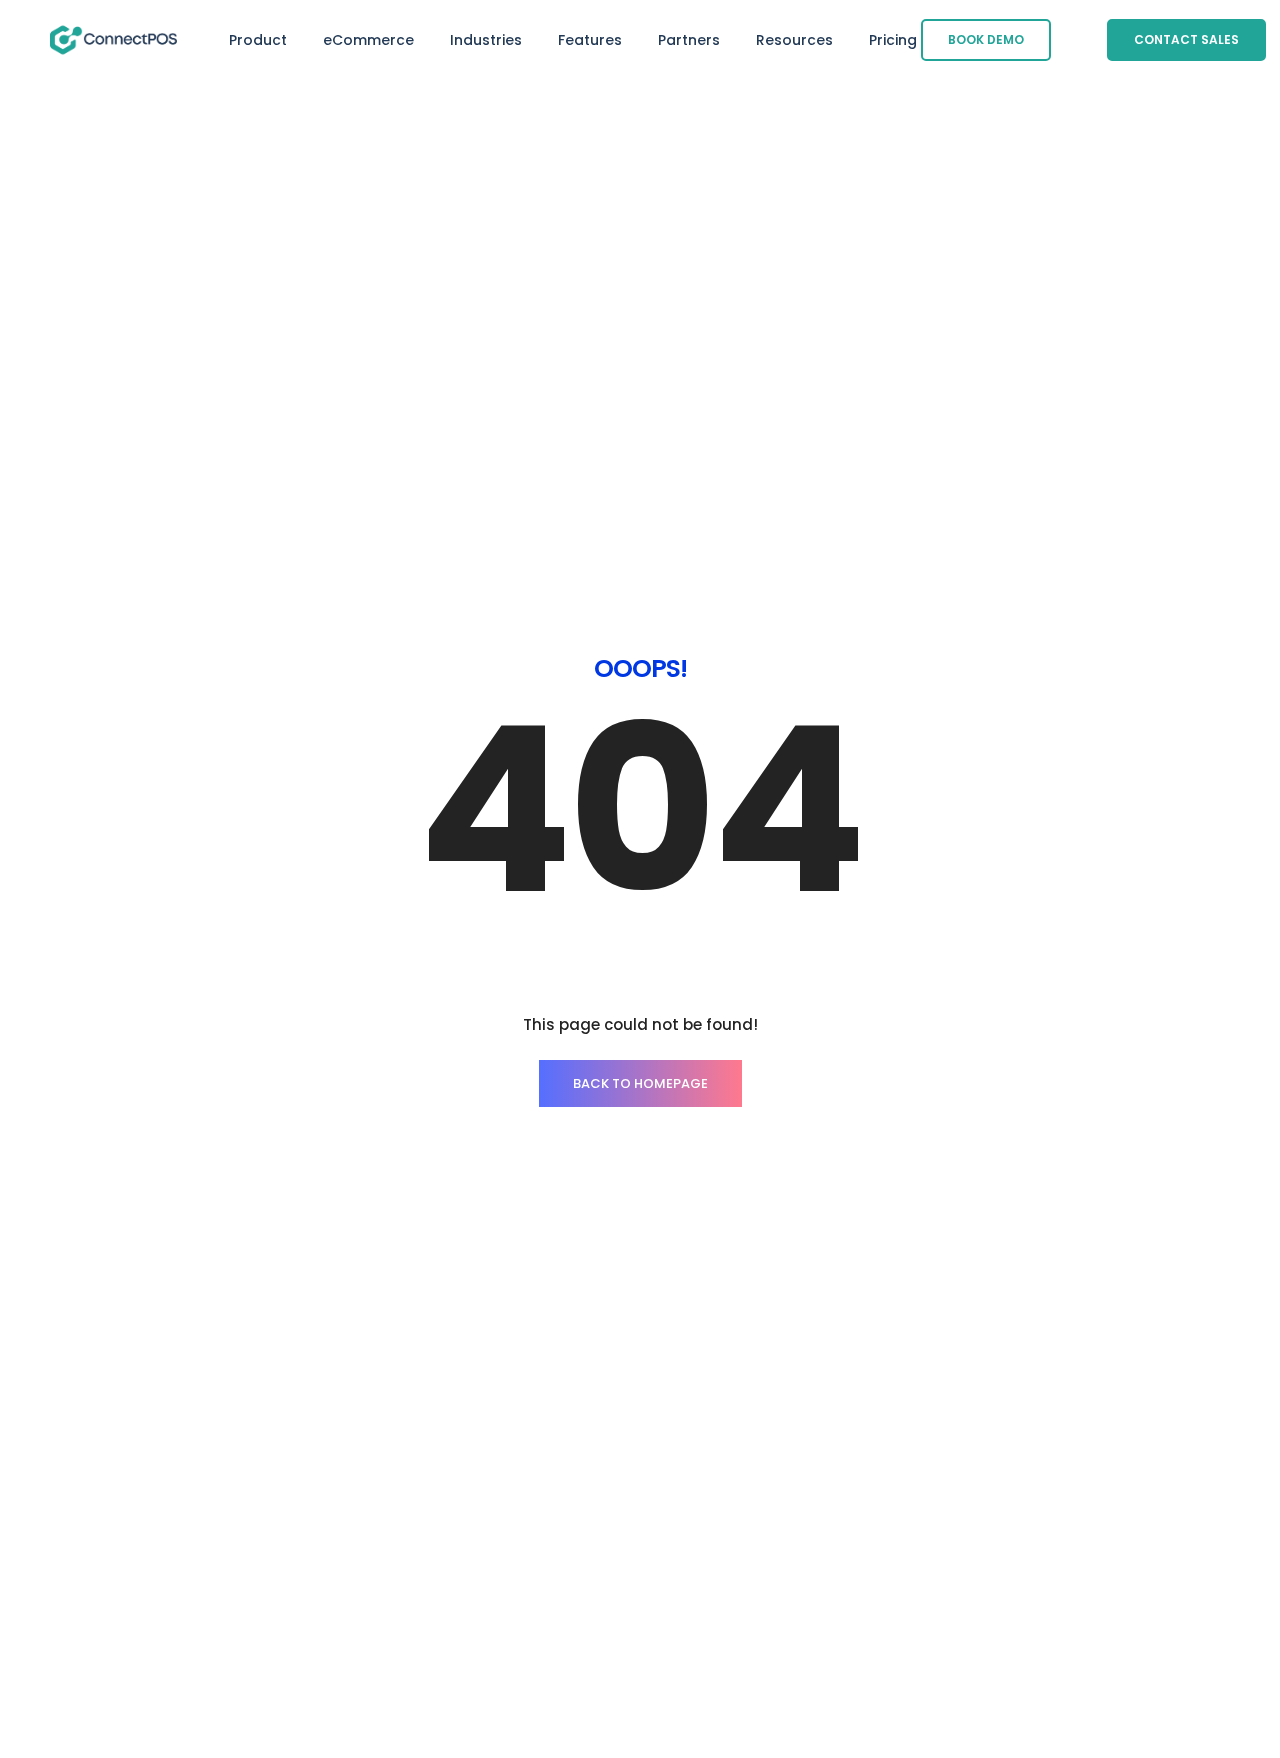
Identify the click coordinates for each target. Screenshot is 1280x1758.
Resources (794, 40)
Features (590, 40)
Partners (689, 40)
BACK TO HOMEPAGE (640, 1083)
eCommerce (368, 40)
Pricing (893, 40)
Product (258, 40)
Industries (486, 40)
